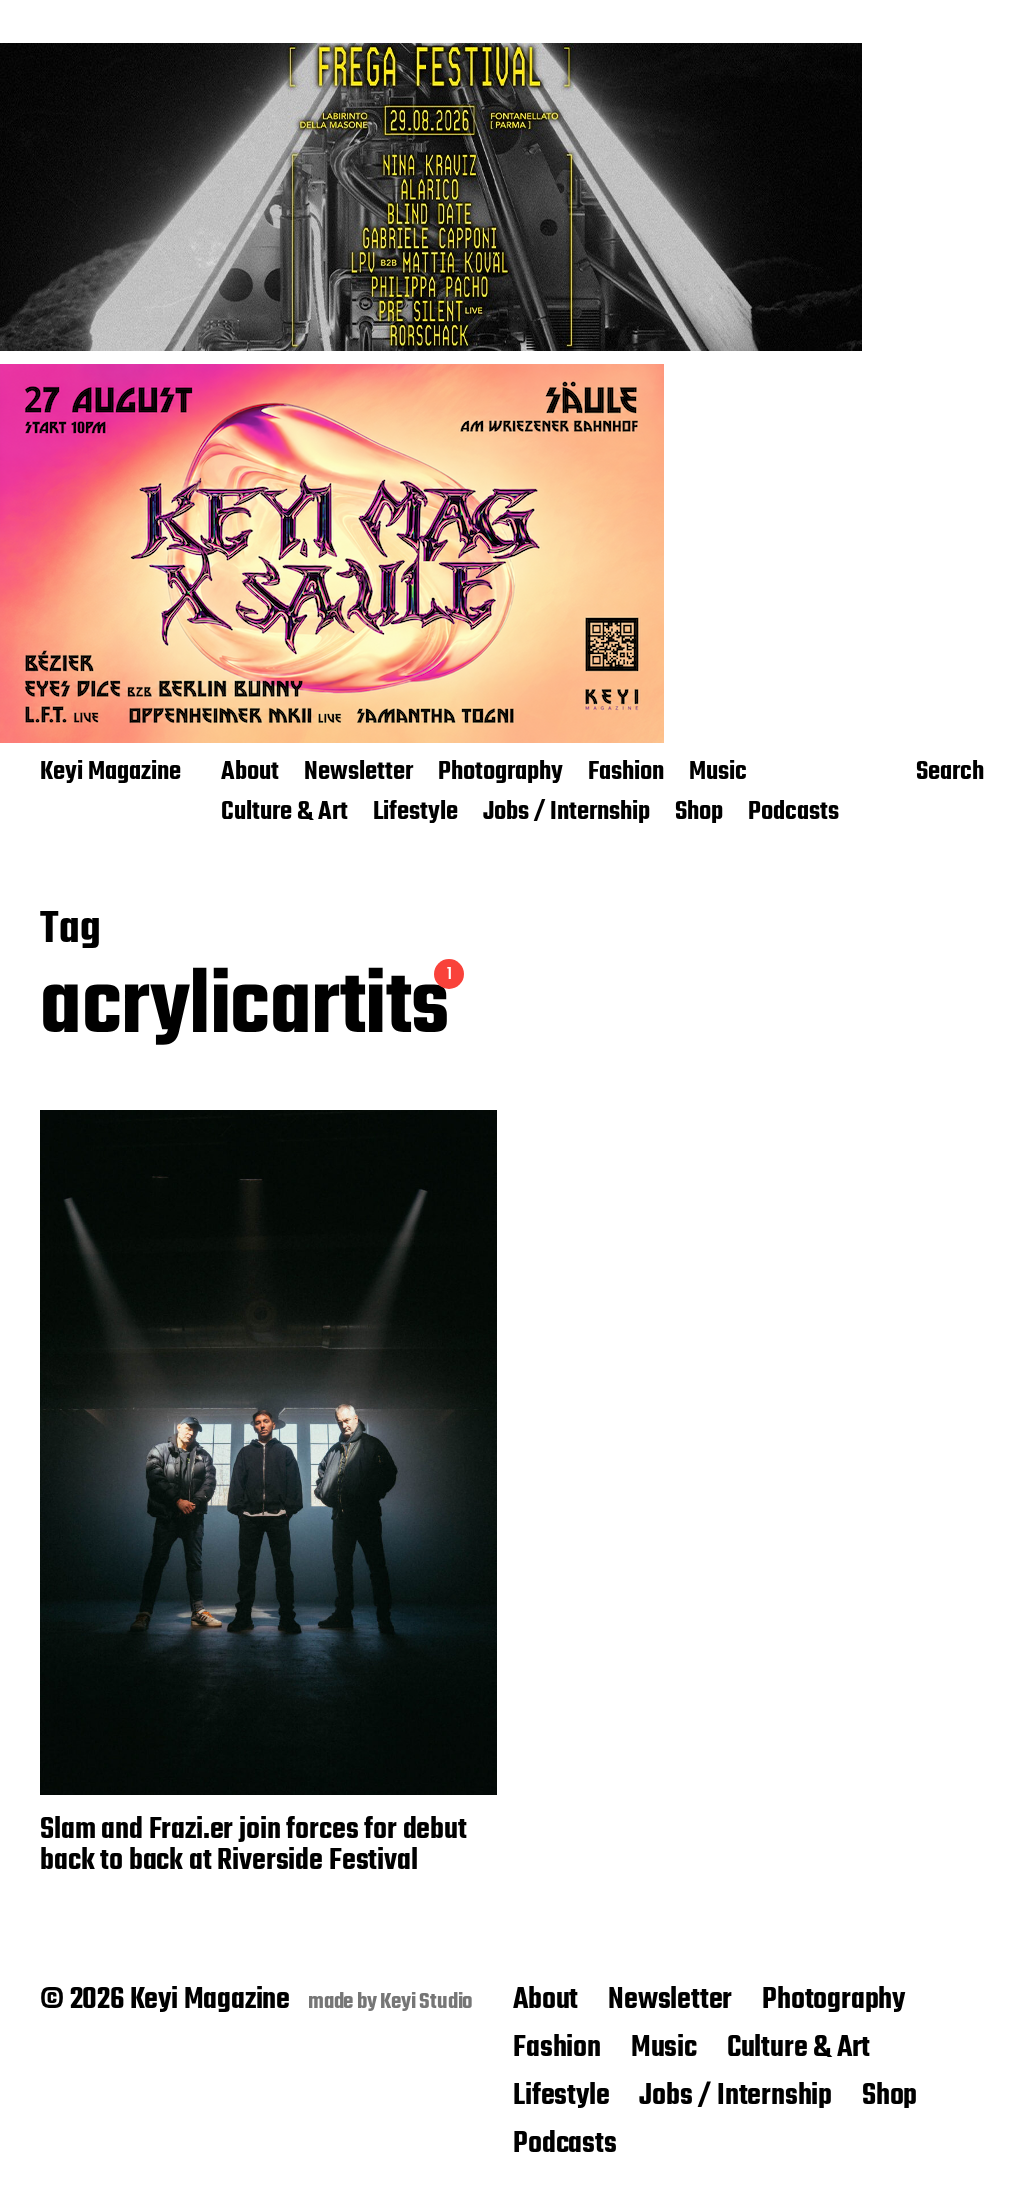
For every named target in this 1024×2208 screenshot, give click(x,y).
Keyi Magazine (110, 773)
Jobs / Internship (566, 813)
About (250, 773)
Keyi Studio (426, 2002)
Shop (699, 813)
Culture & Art (284, 813)
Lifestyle (415, 813)
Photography (500, 773)
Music (718, 773)
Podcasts (793, 813)
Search (950, 774)
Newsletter (358, 773)
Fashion (626, 773)
